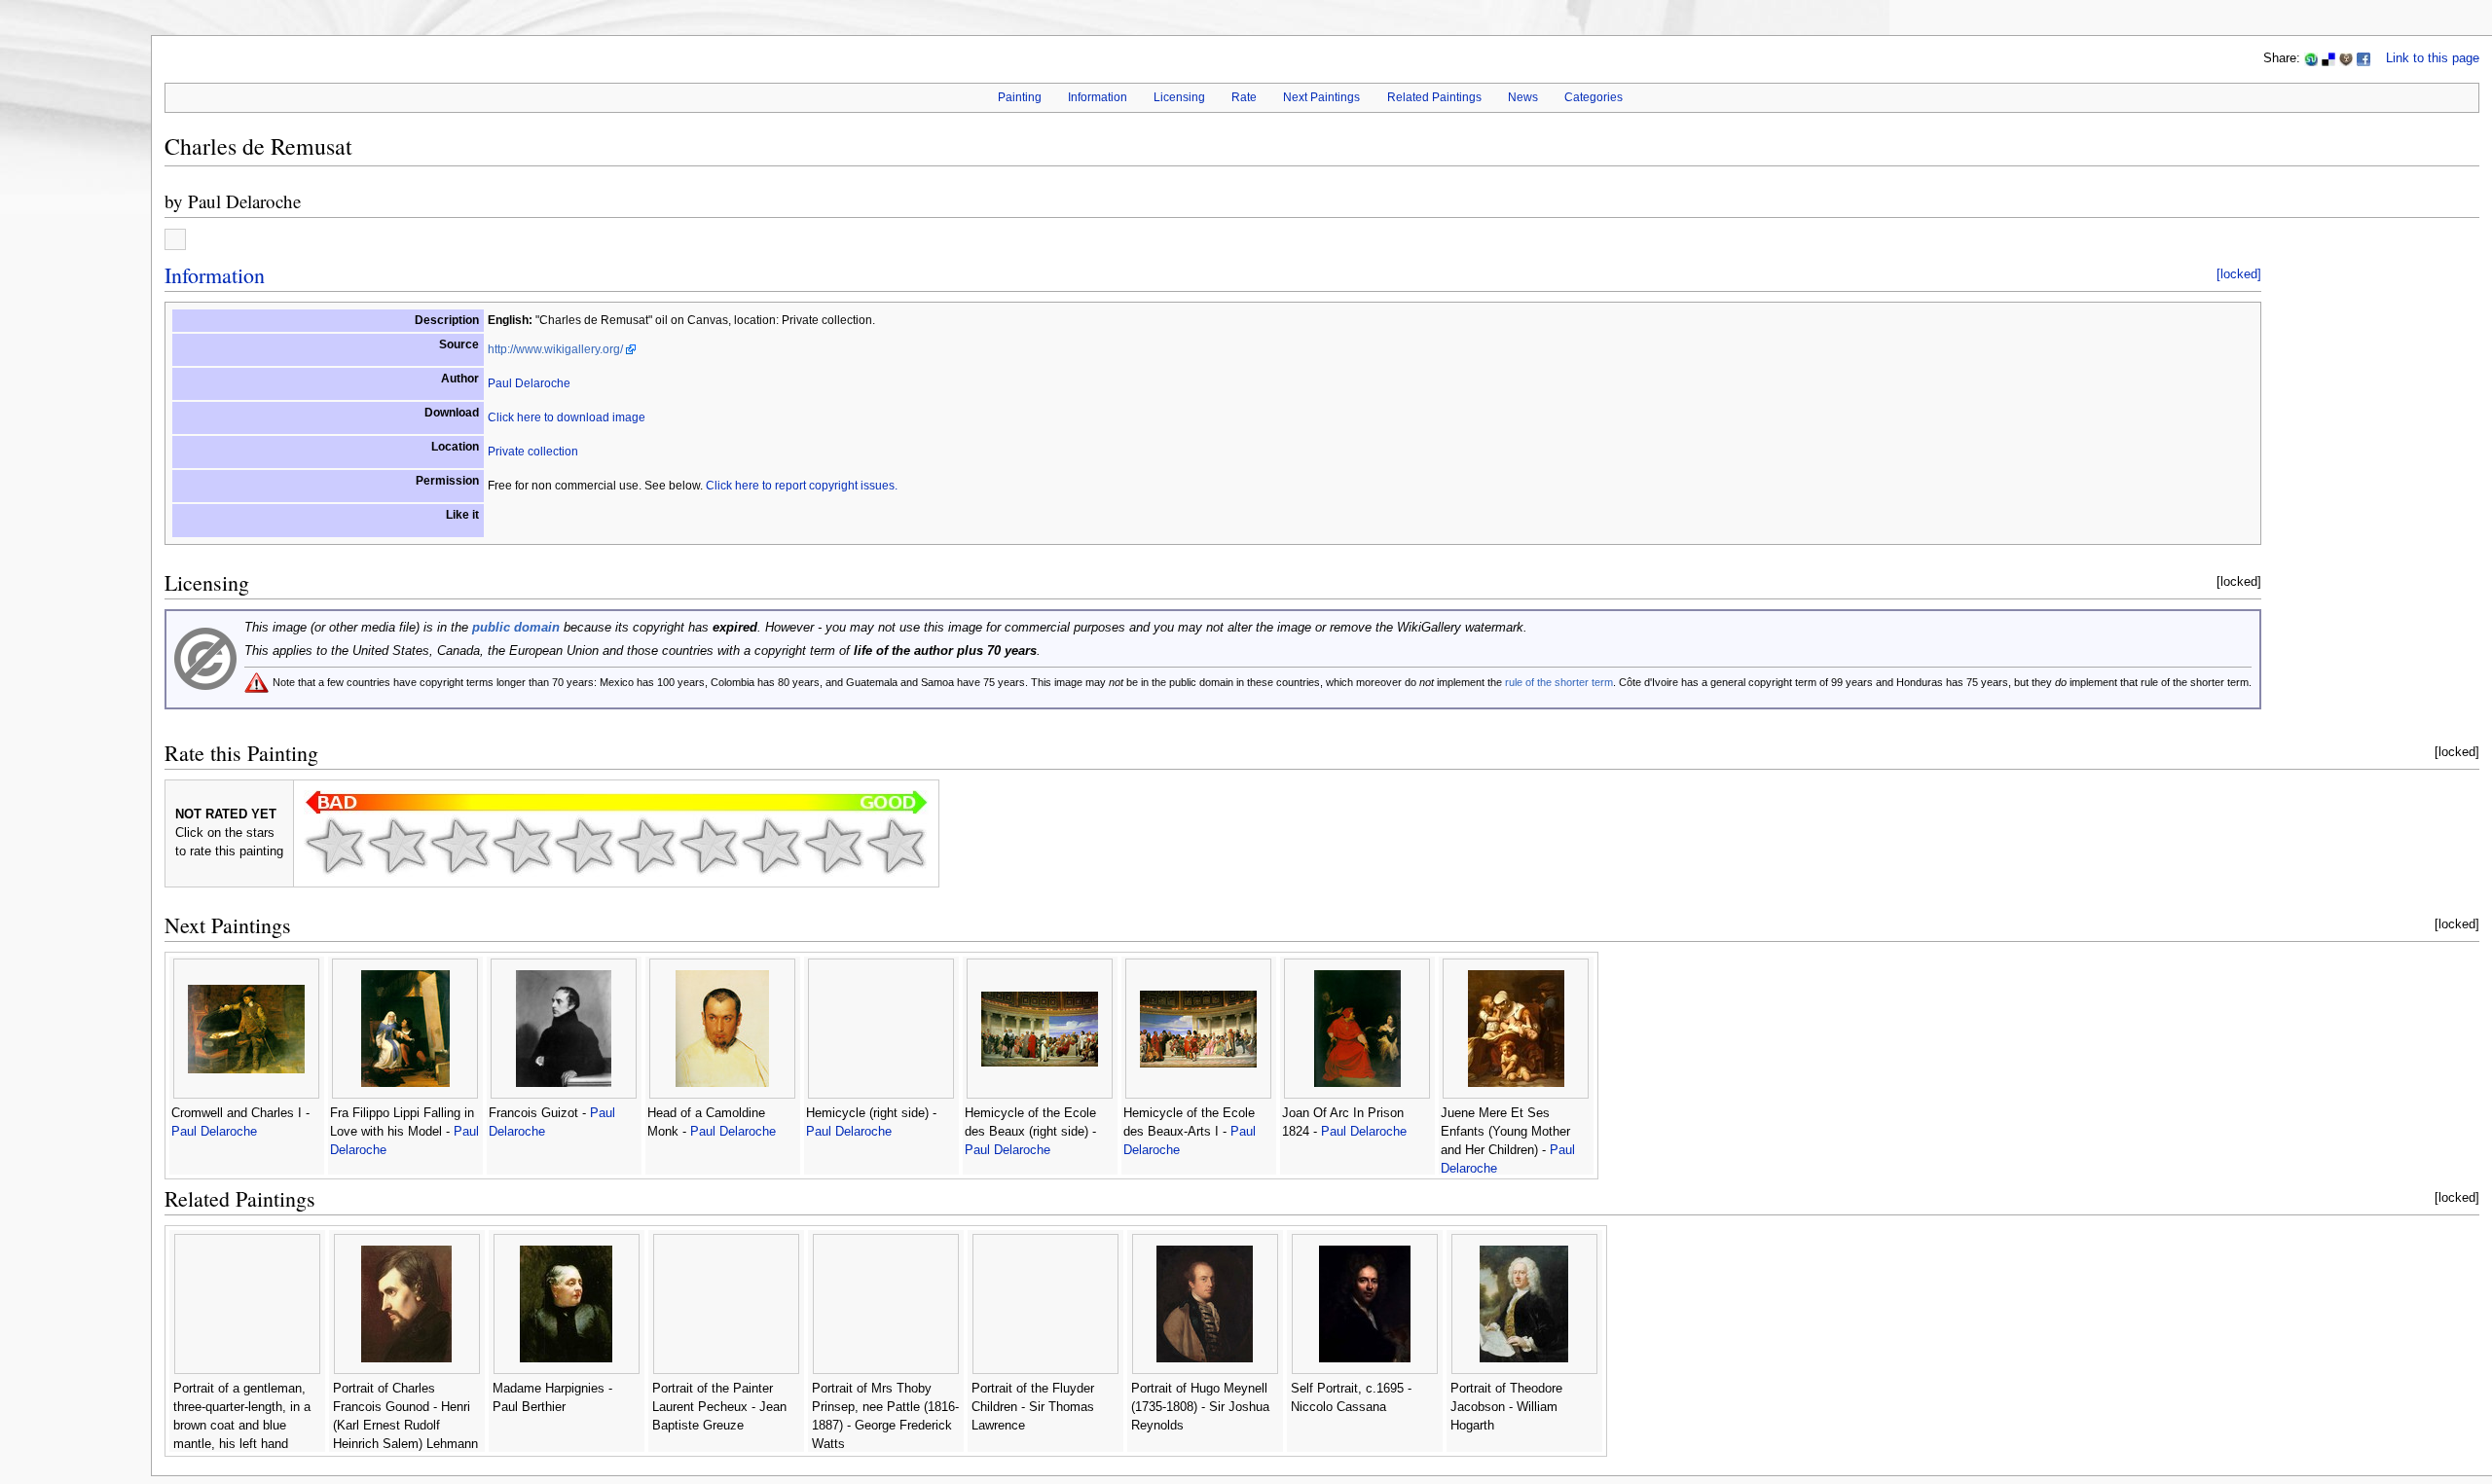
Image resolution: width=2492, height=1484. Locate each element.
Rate (1244, 97)
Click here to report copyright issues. (802, 486)
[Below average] (522, 846)
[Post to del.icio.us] (2328, 58)
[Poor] (459, 846)
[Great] (771, 846)
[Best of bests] (896, 846)
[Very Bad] (335, 846)
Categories (1594, 97)
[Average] (584, 846)
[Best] (833, 846)
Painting (1020, 97)
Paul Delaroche (244, 201)
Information (1098, 97)
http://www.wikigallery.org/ (555, 349)
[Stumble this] (2311, 58)
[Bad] (397, 846)
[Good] (646, 846)
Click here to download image (567, 417)
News (1523, 97)
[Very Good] (709, 846)
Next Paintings (1321, 97)
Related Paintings (1434, 97)
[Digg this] (2346, 58)
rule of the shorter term (1559, 682)
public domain (516, 628)
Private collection (533, 452)
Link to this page (2433, 58)
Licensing (1179, 97)
